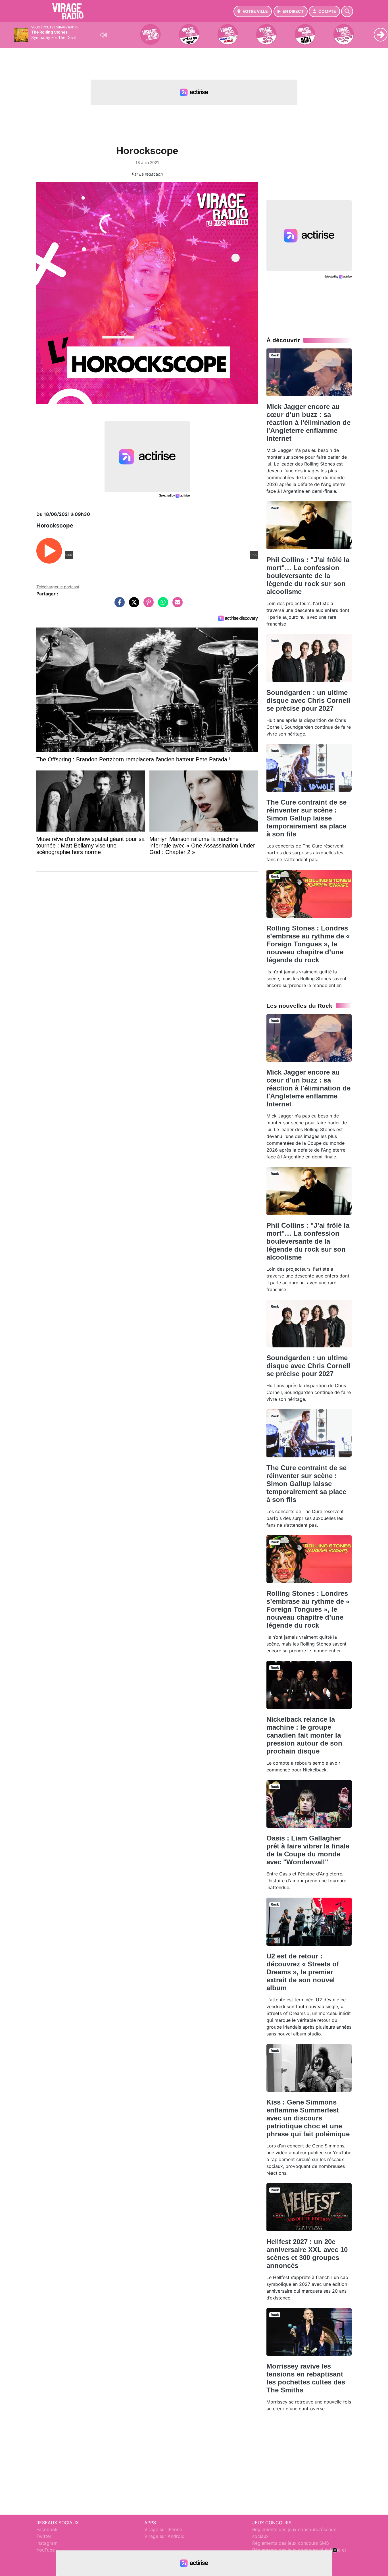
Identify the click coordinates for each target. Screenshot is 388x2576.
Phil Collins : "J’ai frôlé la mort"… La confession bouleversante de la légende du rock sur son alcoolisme (308, 576)
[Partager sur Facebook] (118, 605)
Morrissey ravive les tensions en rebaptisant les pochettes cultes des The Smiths (306, 2378)
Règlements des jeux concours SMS (291, 2543)
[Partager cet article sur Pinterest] (147, 605)
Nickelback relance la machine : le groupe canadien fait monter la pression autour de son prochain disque (304, 1735)
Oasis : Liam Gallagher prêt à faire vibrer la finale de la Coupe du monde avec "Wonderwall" (308, 1850)
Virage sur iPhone (163, 2529)
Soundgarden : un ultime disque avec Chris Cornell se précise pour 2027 (308, 700)
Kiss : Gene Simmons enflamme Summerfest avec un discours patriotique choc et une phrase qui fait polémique (308, 2118)
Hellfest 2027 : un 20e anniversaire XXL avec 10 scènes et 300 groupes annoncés (307, 2254)
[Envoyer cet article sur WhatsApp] (162, 605)
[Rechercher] (347, 11)
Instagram (47, 2543)
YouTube (46, 2550)
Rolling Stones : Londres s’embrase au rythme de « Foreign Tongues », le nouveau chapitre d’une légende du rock (308, 944)
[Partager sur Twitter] (133, 605)
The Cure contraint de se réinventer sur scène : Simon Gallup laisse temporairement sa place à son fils (306, 818)
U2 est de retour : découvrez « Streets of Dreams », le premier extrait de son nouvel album (303, 1972)
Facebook (47, 2529)
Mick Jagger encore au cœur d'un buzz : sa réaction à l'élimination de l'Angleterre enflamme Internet (308, 422)
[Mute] (104, 35)
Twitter (44, 2536)
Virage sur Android (164, 2536)
